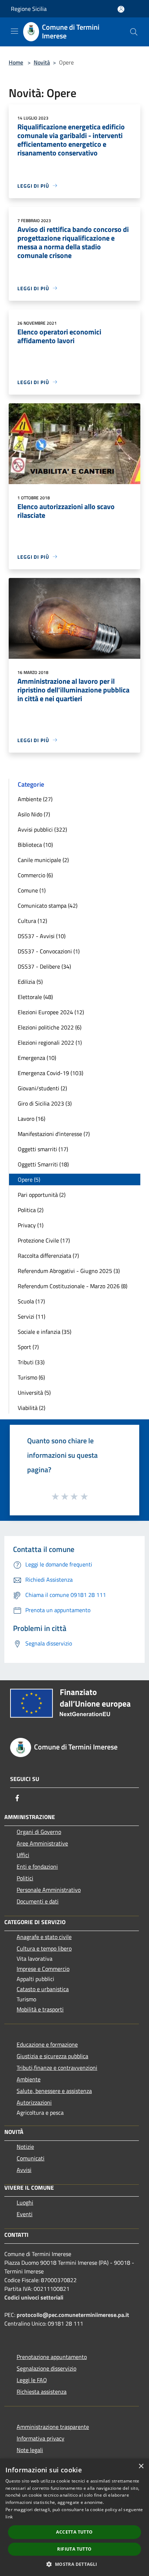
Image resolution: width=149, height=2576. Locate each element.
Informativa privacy (41, 2438)
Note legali (30, 2450)
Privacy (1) (31, 1225)
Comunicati (31, 2158)
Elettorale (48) (35, 997)
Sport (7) (28, 1347)
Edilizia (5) (30, 982)
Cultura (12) (32, 921)
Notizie (25, 2147)
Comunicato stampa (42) (48, 906)
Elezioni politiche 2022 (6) (50, 1027)
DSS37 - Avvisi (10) (42, 936)
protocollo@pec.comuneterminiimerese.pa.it (73, 2315)
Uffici (23, 1855)
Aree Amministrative (42, 1843)
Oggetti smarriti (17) (43, 1149)
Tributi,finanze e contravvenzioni (57, 2068)
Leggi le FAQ (32, 2380)
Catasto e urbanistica (43, 1989)
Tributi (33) (31, 1362)
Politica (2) (31, 1210)
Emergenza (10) (37, 1058)
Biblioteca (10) (35, 845)
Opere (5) (29, 1179)
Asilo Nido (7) (34, 814)
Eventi (25, 2214)
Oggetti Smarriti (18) (43, 1164)
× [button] (141, 2466)
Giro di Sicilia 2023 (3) (45, 1103)
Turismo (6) (31, 1377)
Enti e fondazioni (37, 1867)
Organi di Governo (39, 1832)
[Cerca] (134, 32)
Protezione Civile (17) (44, 1240)
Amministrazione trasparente (53, 2427)
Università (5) (34, 1393)
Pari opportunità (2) (42, 1195)
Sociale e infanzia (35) (44, 1332)
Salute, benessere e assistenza (54, 2091)
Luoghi (25, 2202)
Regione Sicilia (29, 9)
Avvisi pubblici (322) (42, 829)
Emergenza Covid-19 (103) (50, 1073)
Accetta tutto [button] (74, 2532)
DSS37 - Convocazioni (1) (49, 951)
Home (16, 62)
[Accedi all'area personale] (121, 9)
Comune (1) (32, 890)
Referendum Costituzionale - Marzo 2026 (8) (73, 1286)
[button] (74, 2564)
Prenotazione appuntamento (52, 2357)
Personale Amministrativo (49, 1890)
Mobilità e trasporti (40, 2009)
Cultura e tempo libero (44, 1948)
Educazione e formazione (47, 2044)
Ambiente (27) (35, 799)
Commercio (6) (35, 875)
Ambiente (29, 2079)
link (9, 2517)
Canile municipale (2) (43, 860)
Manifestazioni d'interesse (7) (54, 1134)
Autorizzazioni (34, 2102)
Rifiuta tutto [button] (74, 2549)
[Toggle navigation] (14, 31)
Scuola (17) (31, 1301)
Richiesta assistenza (42, 2392)
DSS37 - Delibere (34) (44, 966)
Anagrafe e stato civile (44, 1937)
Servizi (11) (31, 1316)
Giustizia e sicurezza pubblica (52, 2056)
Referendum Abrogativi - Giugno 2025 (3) (69, 1271)
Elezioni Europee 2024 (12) (51, 1012)
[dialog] (74, 2517)
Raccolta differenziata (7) (48, 1256)
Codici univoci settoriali (34, 2297)
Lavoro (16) (31, 1119)
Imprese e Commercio (43, 1969)
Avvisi (24, 2170)
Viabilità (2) (31, 1408)
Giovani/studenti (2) (42, 1088)
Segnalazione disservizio (46, 2368)
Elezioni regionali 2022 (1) (50, 1043)
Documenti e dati (38, 1901)
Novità (42, 62)
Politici (25, 1878)
